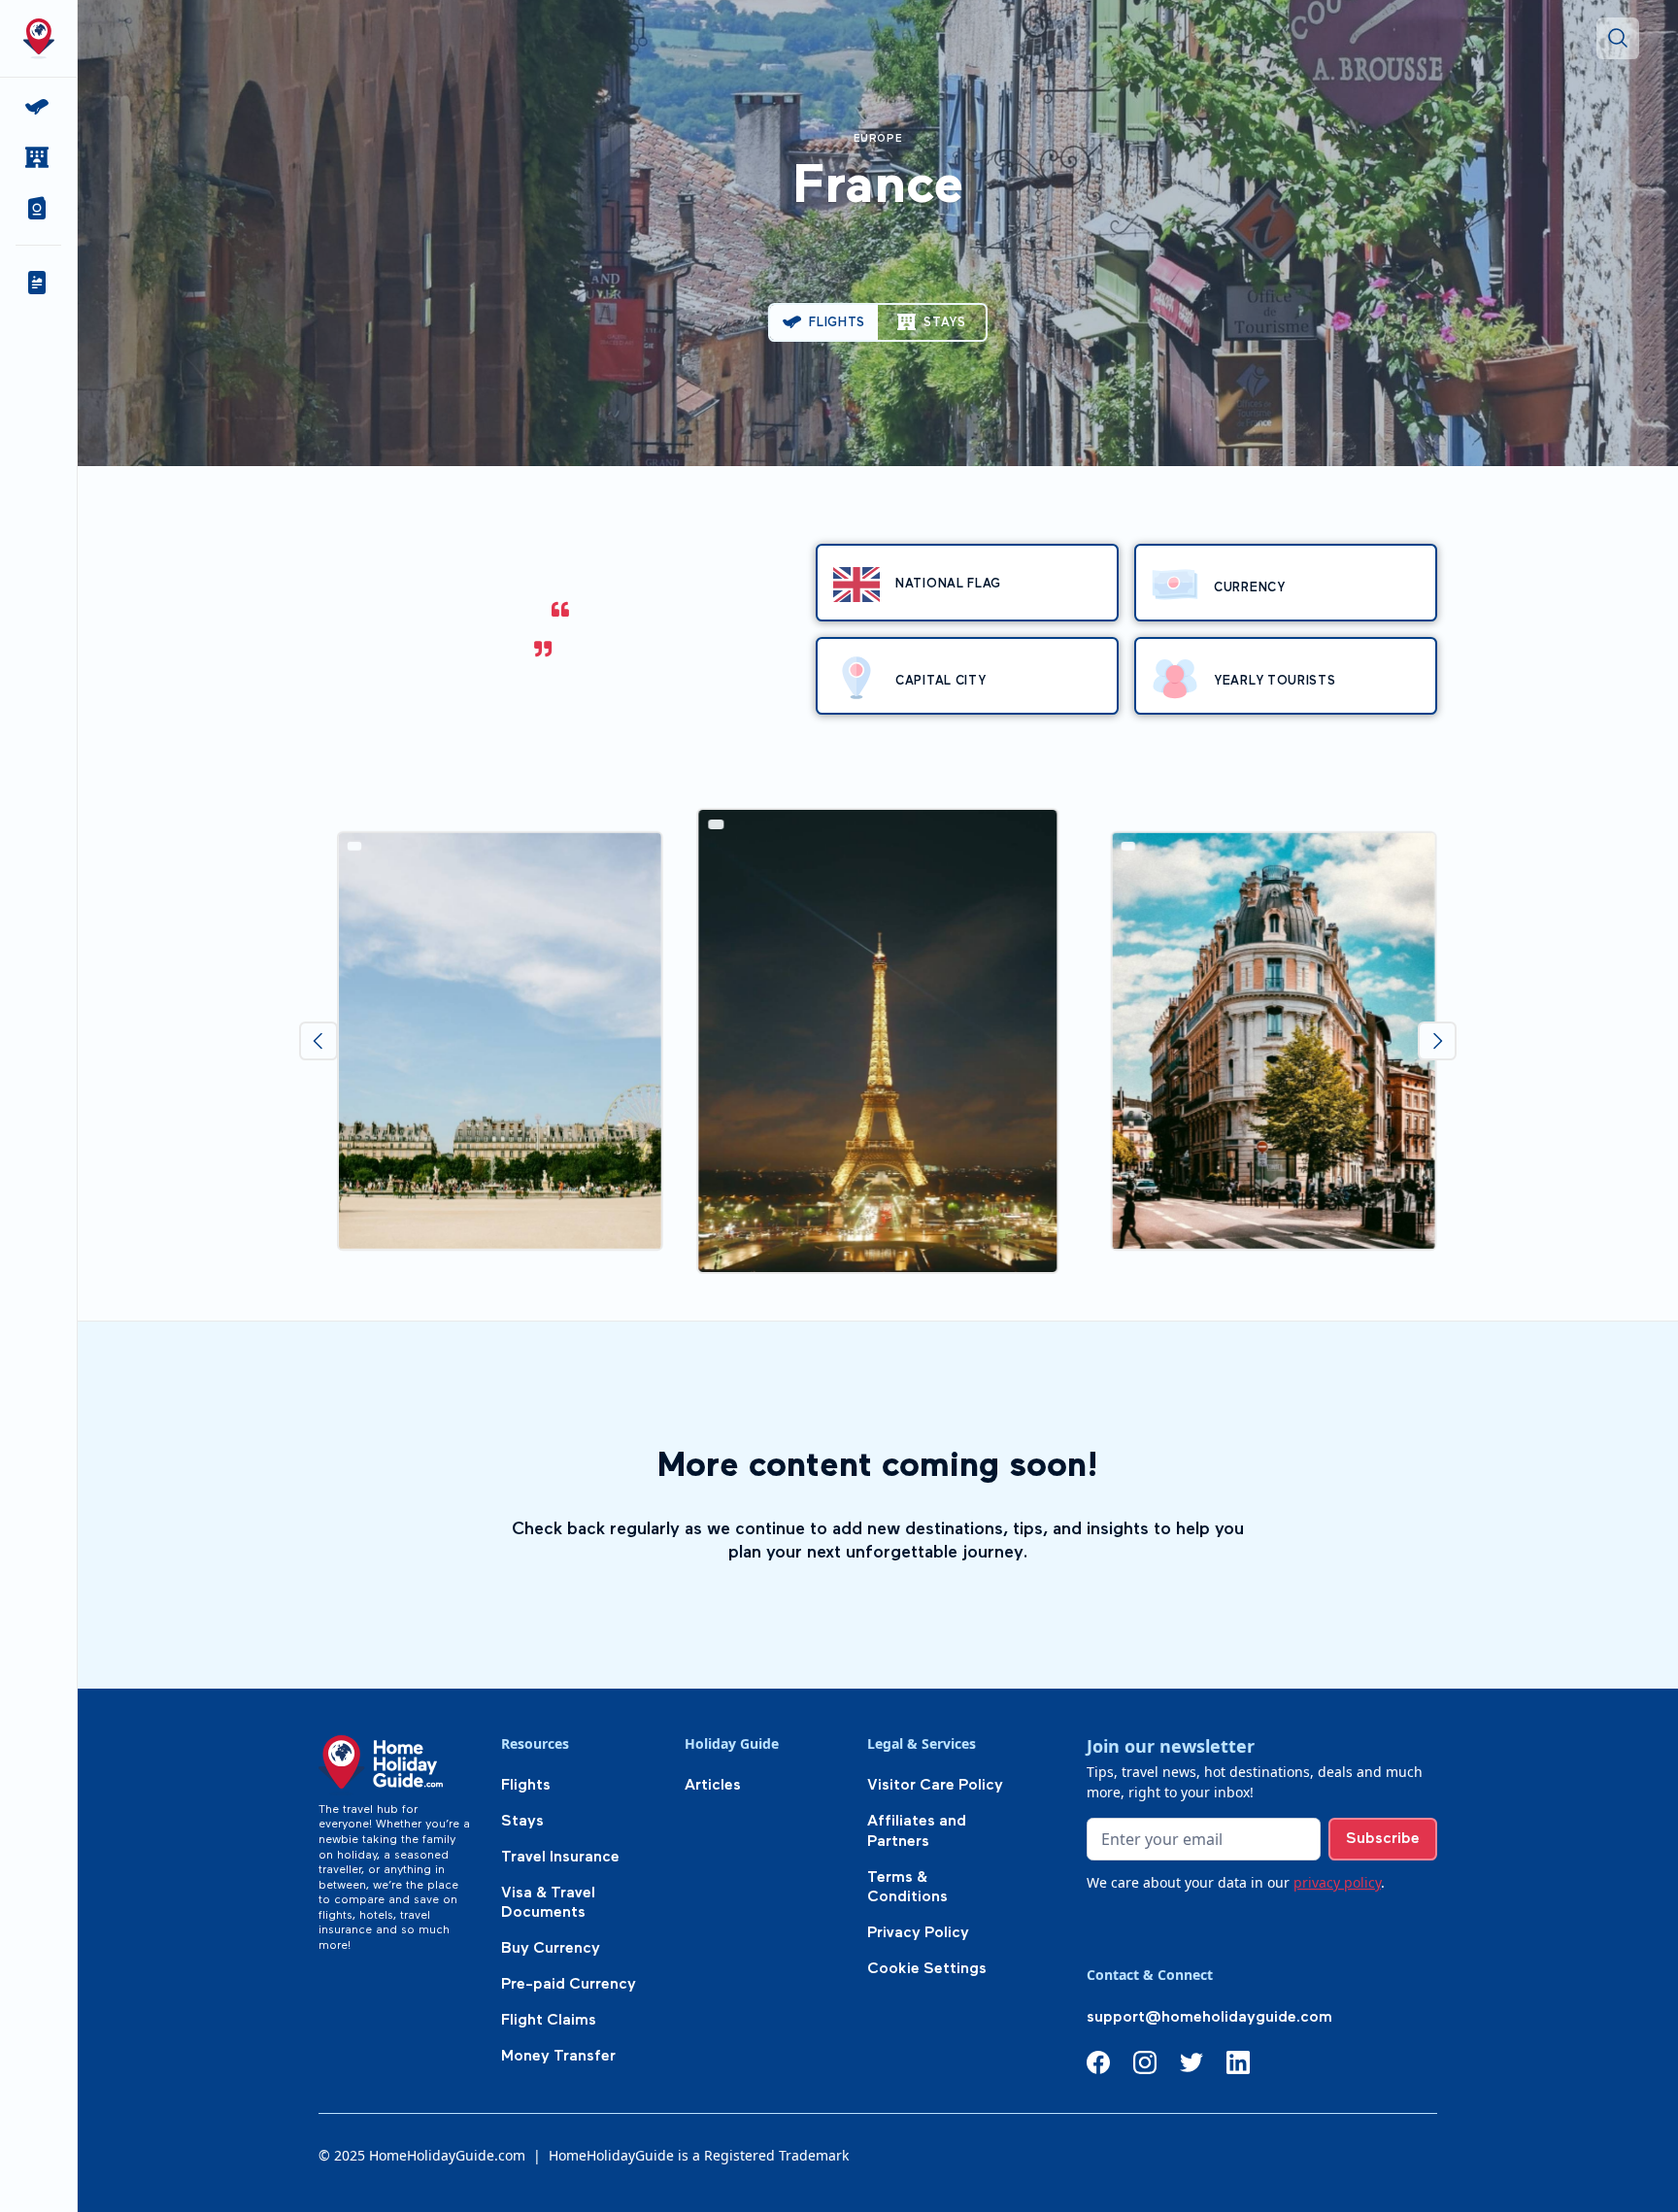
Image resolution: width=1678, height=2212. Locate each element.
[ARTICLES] (38, 283)
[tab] (824, 322)
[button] (38, 208)
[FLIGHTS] (38, 107)
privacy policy (1337, 1882)
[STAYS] (38, 157)
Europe (878, 139)
